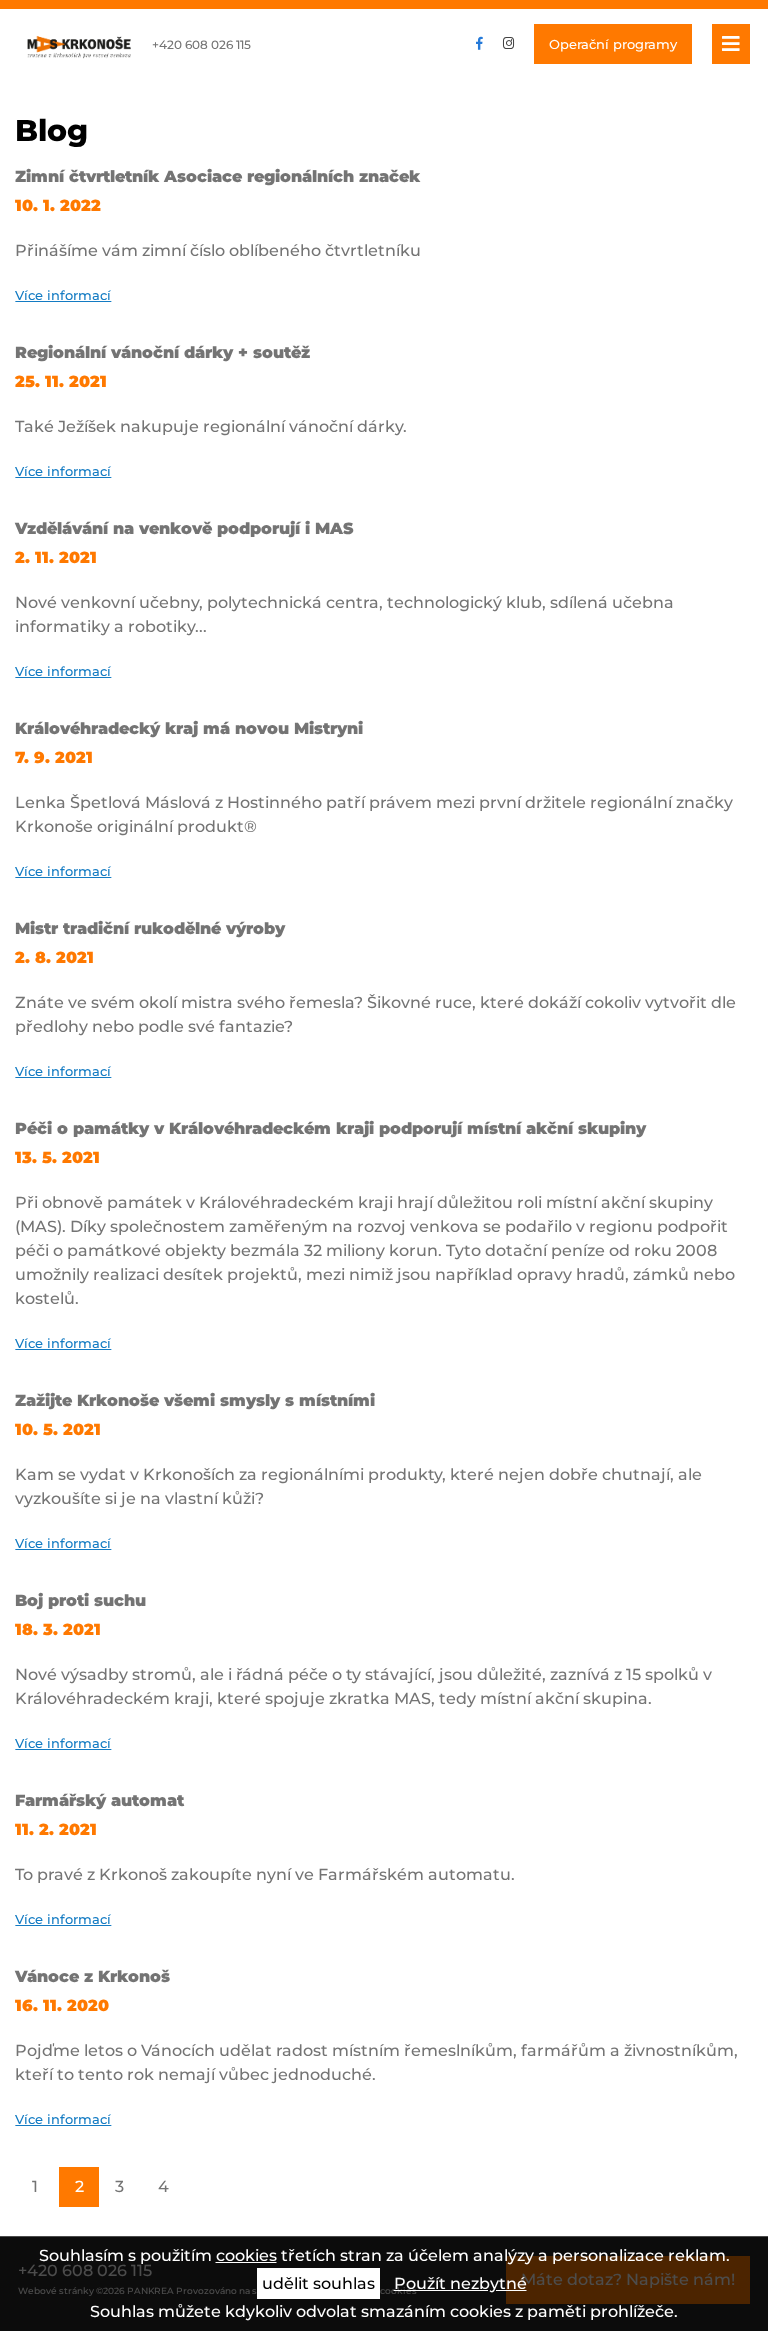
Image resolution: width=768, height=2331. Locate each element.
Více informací (63, 295)
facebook (479, 44)
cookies (246, 2255)
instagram (508, 44)
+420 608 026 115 (201, 44)
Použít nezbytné (460, 2283)
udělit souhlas (318, 2283)
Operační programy (613, 44)
